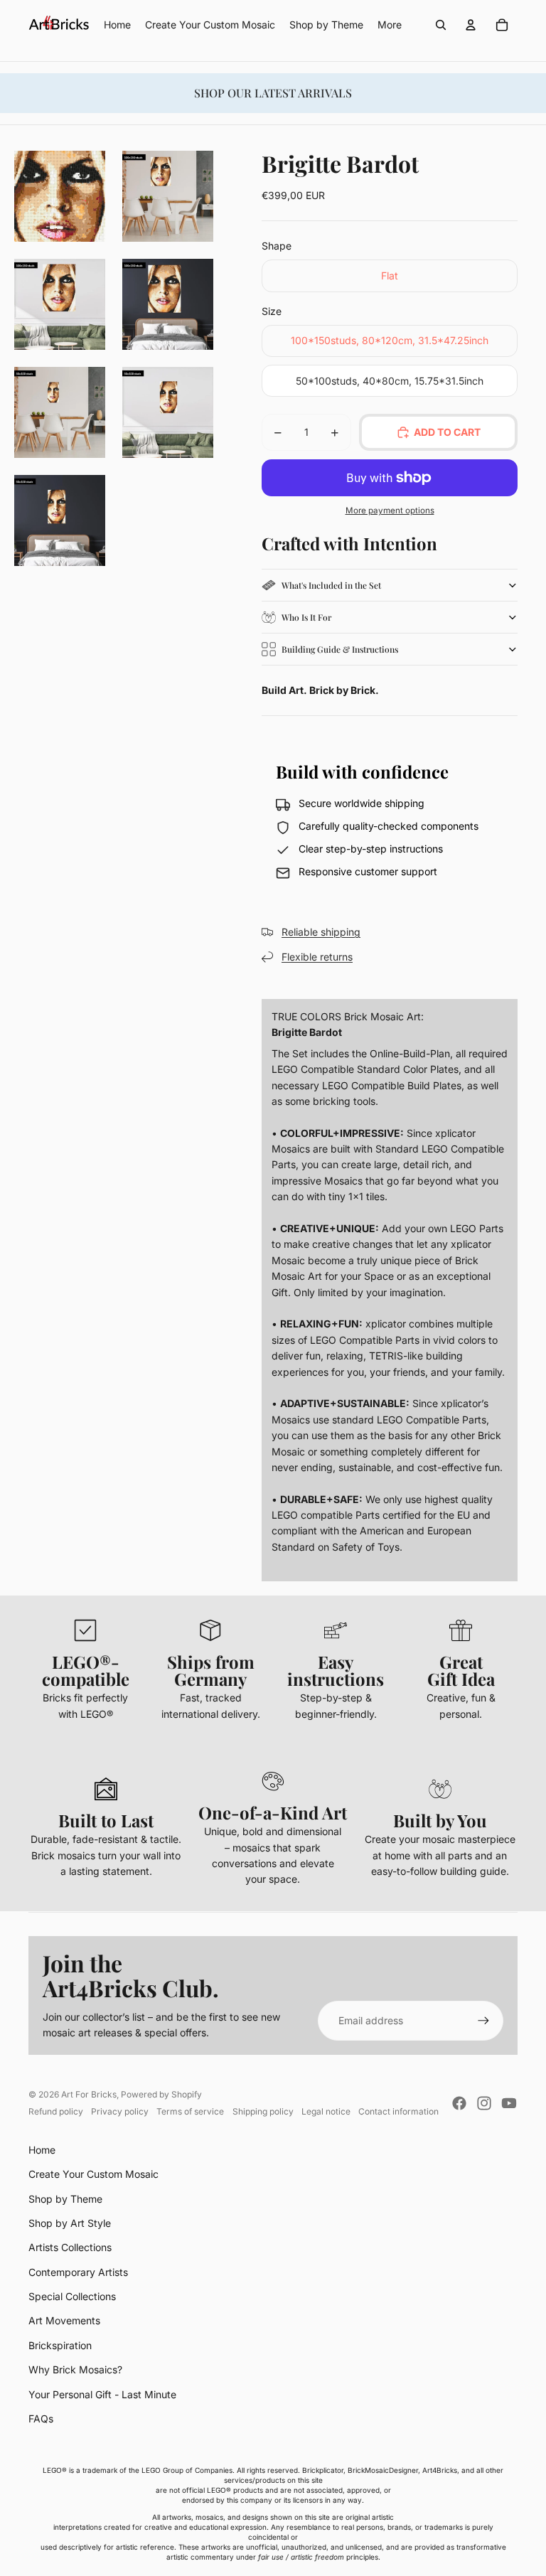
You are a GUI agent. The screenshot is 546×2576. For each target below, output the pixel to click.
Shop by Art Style (70, 2223)
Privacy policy (120, 2111)
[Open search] (441, 25)
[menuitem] (390, 25)
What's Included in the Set (331, 585)
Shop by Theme (65, 2199)
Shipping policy (263, 2111)
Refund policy (56, 2111)
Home (42, 2150)
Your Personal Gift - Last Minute (102, 2394)
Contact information (398, 2111)
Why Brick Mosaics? (75, 2369)
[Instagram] (484, 2103)
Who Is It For (306, 617)
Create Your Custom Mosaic (93, 2174)
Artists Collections (70, 2247)
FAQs (41, 2419)
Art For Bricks (89, 2094)
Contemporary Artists (78, 2272)
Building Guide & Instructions (340, 649)
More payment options (390, 511)
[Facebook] (459, 2103)
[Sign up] (483, 2021)
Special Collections (72, 2296)
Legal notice (326, 2111)
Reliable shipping (321, 932)
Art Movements (64, 2320)
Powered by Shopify (161, 2094)
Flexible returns (317, 957)
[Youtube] (509, 2103)
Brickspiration (60, 2345)
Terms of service (190, 2111)
